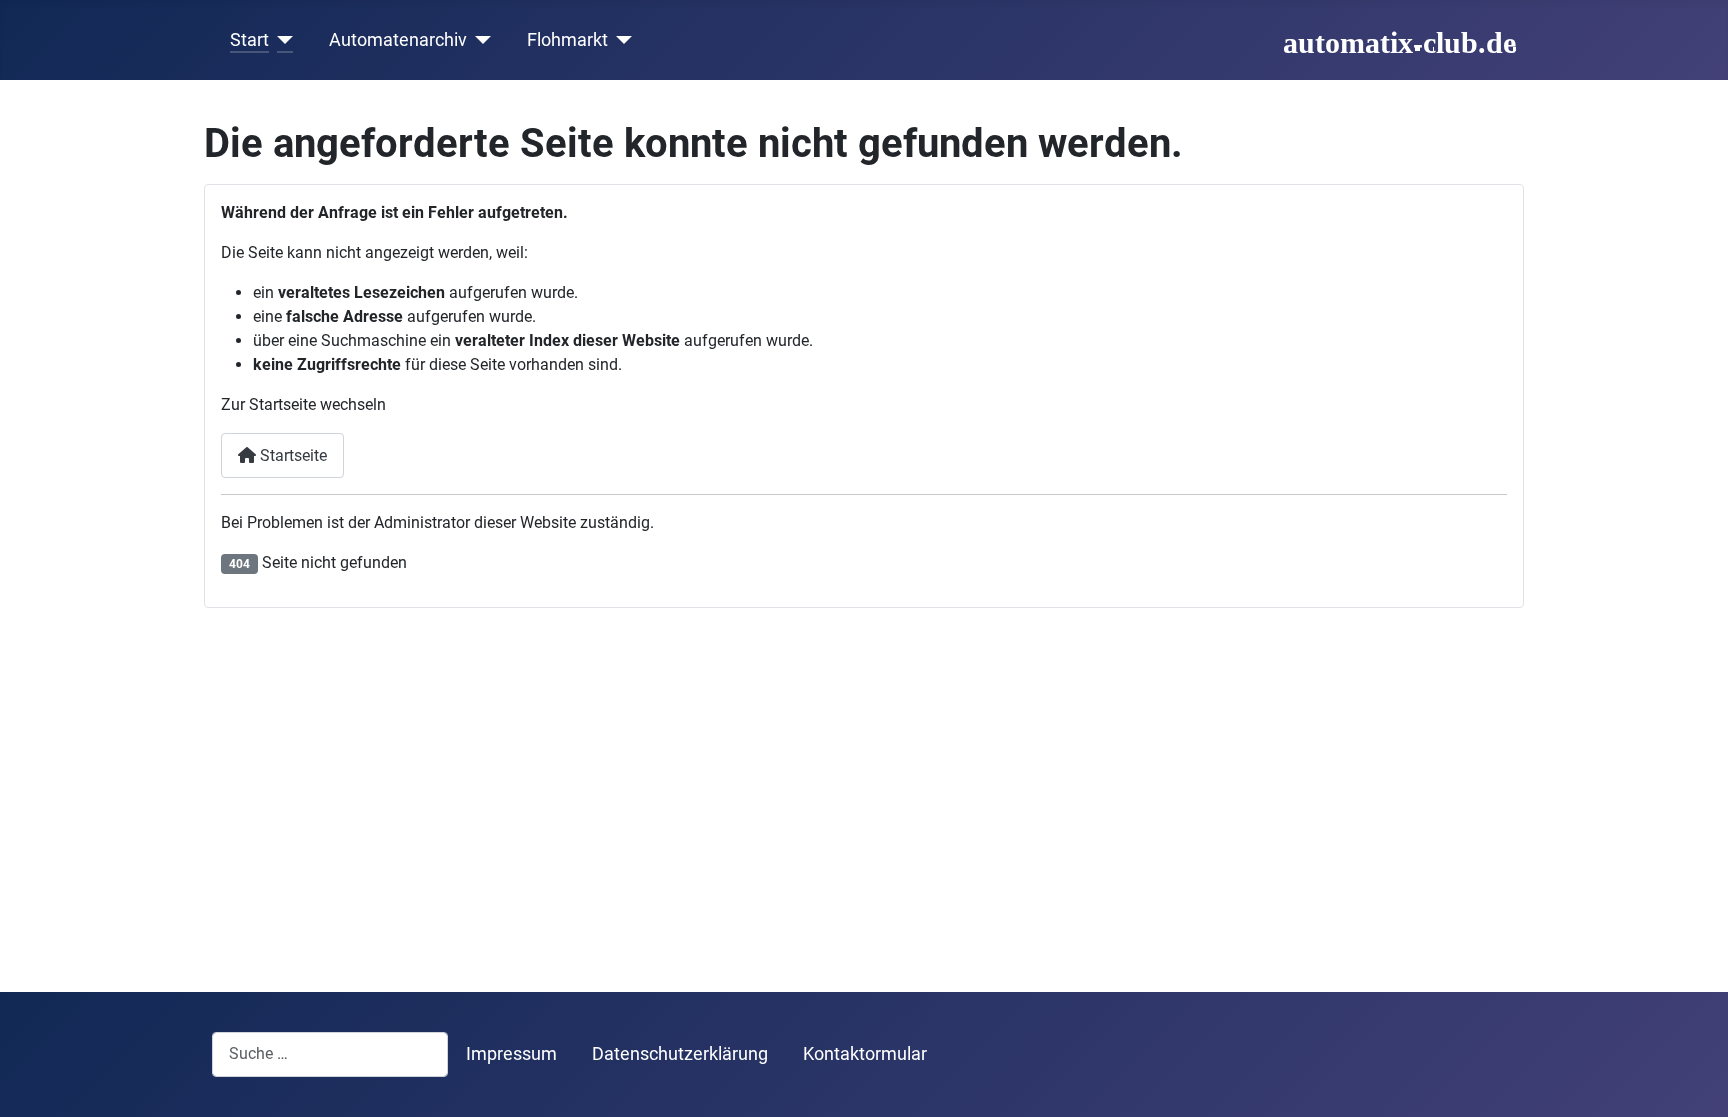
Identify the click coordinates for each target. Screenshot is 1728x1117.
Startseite (291, 455)
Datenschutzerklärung (680, 1054)
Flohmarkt (567, 40)
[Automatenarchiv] (479, 40)
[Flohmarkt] (620, 40)
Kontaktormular (865, 1054)
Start (249, 40)
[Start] (281, 40)
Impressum (511, 1054)
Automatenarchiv (398, 40)
